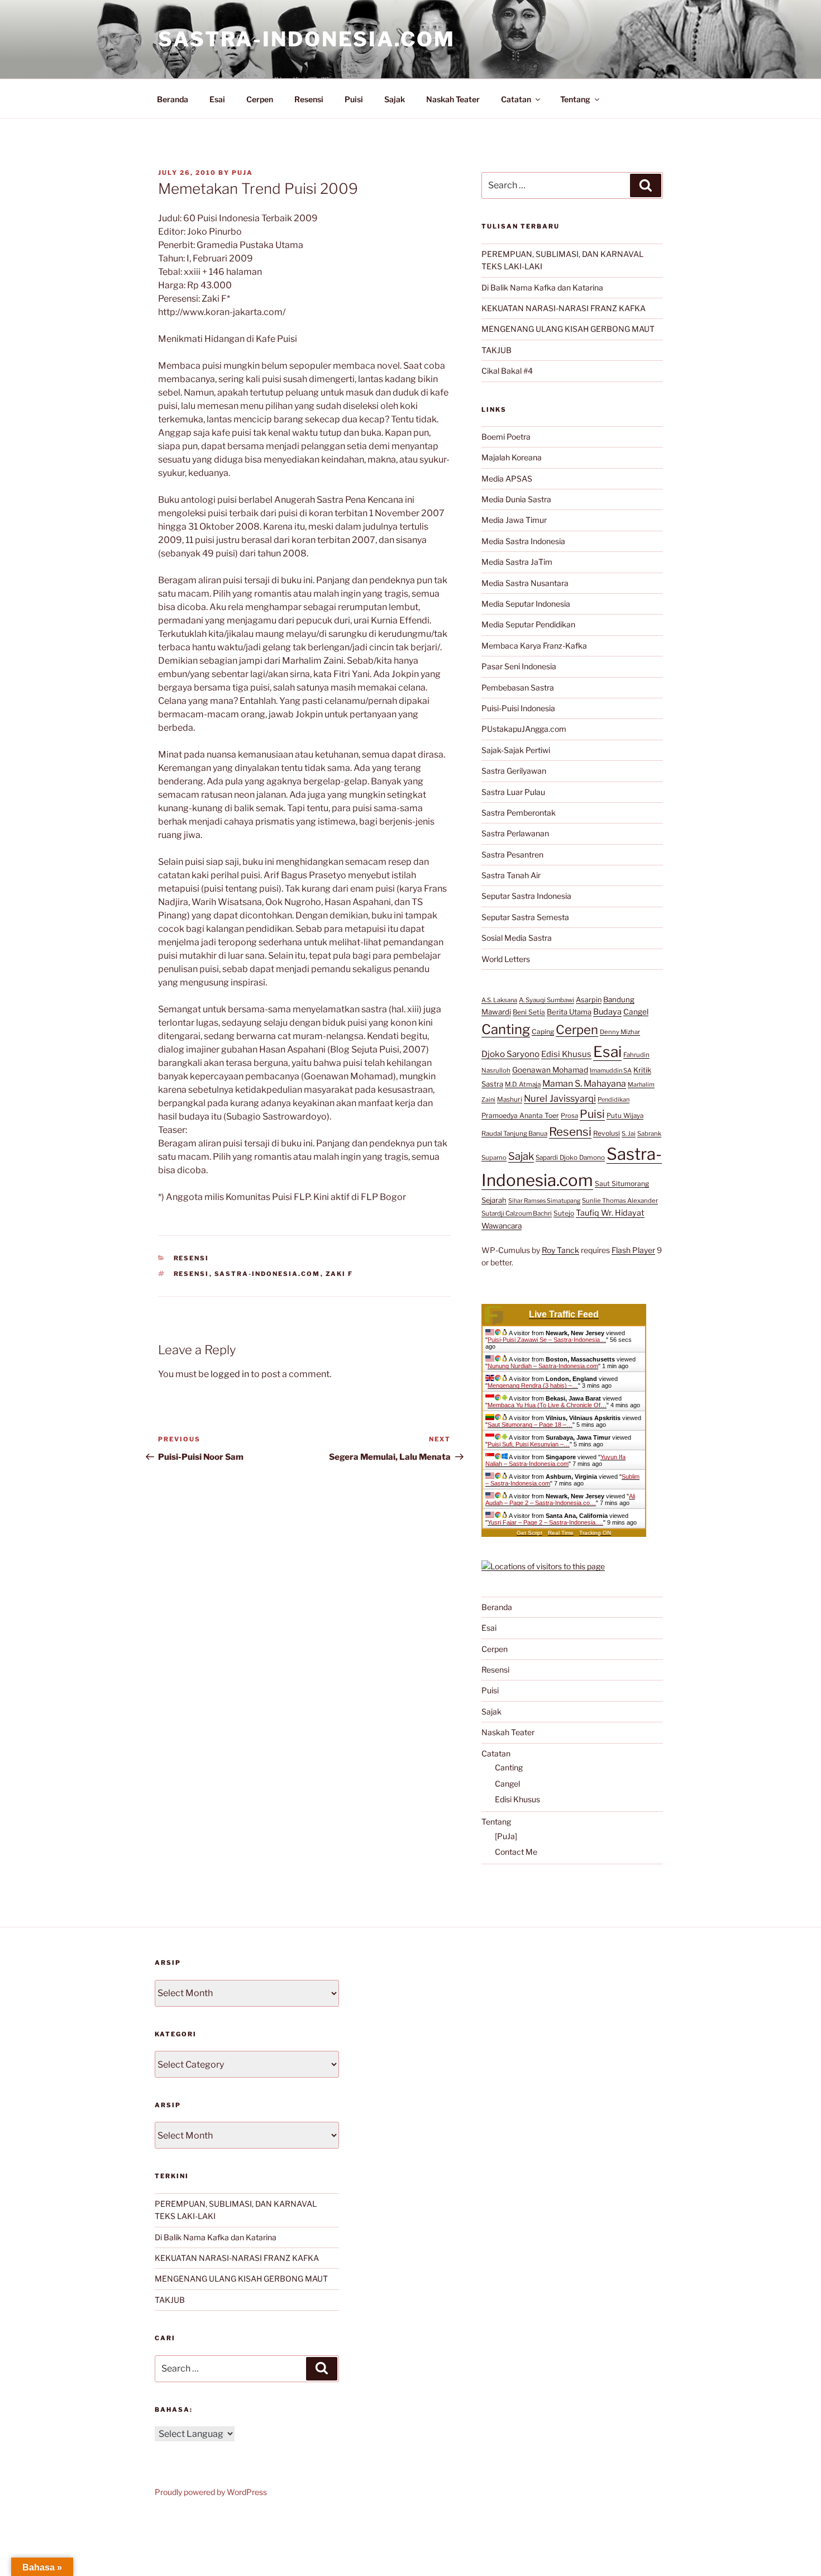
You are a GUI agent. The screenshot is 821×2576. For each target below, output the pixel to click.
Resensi (309, 99)
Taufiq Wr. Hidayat (610, 1213)
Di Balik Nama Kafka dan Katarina (542, 287)
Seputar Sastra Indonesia (526, 896)
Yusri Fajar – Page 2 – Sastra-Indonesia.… (545, 1522)
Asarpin (589, 1000)
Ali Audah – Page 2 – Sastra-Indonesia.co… (560, 1499)
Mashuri (510, 1099)
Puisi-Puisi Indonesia (518, 708)
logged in (230, 1374)
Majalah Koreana (512, 457)
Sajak (395, 99)
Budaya (607, 1012)
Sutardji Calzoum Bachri (517, 1213)
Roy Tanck (560, 1250)
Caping (543, 1032)
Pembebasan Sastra (518, 687)
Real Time (561, 1533)
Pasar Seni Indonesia (519, 666)
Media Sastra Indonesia (523, 541)
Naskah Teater (453, 99)
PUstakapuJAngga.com (524, 729)
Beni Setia (529, 1012)
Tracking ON (595, 1533)
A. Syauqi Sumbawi (546, 1000)
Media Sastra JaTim (517, 562)
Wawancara (502, 1226)
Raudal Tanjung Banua (514, 1134)
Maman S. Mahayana (584, 1084)
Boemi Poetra (506, 437)
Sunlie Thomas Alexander (620, 1201)
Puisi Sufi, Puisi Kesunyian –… (529, 1444)
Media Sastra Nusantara (525, 583)
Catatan (516, 99)
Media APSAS (507, 478)
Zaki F (340, 1274)
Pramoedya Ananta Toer (520, 1115)
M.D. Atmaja (523, 1084)
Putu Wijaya (625, 1116)
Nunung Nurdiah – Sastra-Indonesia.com (543, 1366)
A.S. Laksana (499, 1000)
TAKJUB (497, 350)
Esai (217, 99)
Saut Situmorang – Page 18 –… (530, 1425)
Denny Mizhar (620, 1032)
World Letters (506, 959)
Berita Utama (569, 1012)
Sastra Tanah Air (511, 875)
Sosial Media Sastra (517, 938)
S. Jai (629, 1134)
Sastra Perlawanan (515, 833)
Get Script (529, 1533)
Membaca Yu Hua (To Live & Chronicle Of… (547, 1405)
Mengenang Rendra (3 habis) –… (533, 1385)
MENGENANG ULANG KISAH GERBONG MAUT (568, 329)
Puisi (354, 99)
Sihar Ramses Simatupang (544, 1201)
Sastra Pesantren (512, 854)
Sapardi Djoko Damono (570, 1158)
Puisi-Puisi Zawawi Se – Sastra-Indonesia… (547, 1340)
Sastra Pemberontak (519, 813)
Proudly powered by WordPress (211, 2492)
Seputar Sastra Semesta (525, 917)
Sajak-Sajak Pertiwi (516, 750)
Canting (506, 1029)
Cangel (636, 1012)
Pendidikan (614, 1099)
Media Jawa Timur (514, 520)
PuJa (242, 173)
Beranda (173, 99)
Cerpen (260, 99)
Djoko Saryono (510, 1054)
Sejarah (494, 1200)
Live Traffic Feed (564, 1314)
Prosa (569, 1116)
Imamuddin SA (611, 1070)
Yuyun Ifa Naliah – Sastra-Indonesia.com (555, 1460)
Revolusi (607, 1133)
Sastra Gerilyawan (514, 771)
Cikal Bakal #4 (507, 371)
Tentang (575, 99)
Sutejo (564, 1213)
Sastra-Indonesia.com (307, 39)
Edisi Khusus (566, 1054)
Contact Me (516, 1852)
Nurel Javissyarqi (560, 1098)
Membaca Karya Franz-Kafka (534, 646)
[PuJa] (506, 1836)
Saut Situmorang (622, 1184)
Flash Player (633, 1250)
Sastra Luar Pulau (513, 792)
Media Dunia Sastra (516, 499)
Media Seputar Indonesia (526, 604)
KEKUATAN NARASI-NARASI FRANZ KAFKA (564, 308)
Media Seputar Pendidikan (528, 624)
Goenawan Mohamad (550, 1070)
